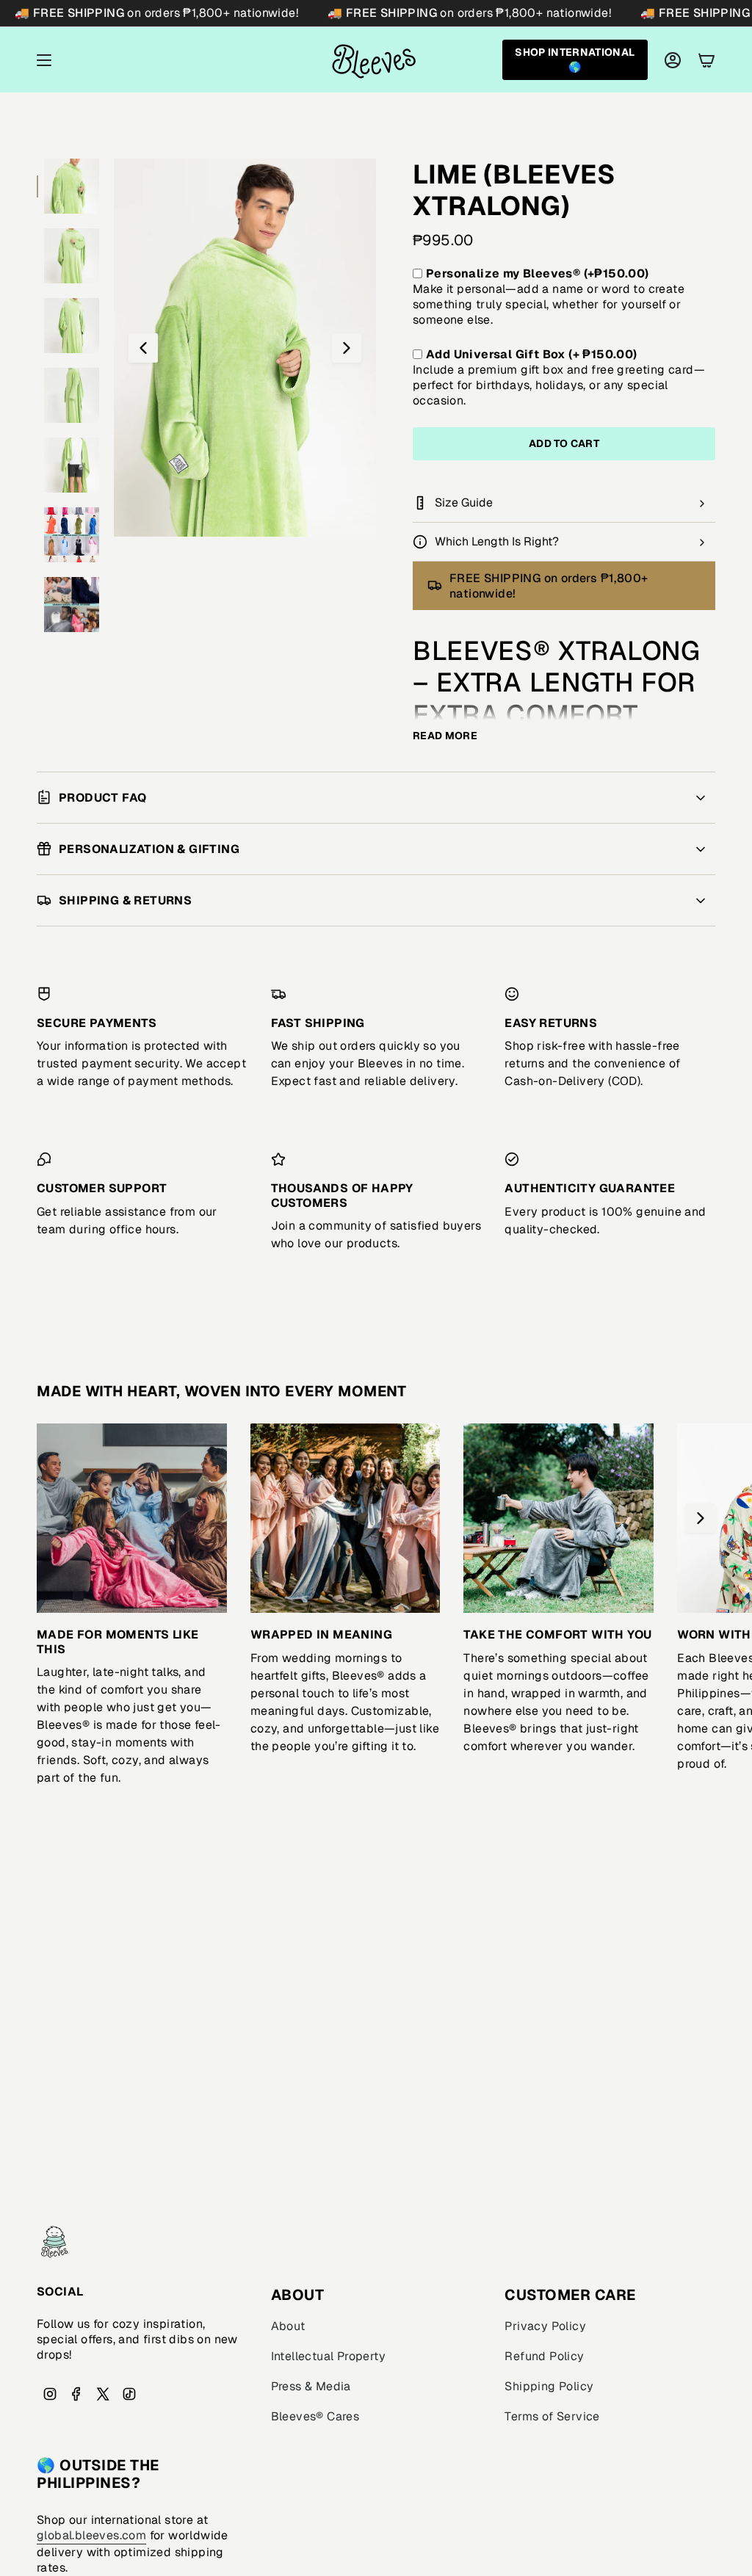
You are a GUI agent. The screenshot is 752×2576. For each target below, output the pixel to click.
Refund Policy (544, 2356)
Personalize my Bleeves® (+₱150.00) (538, 273)
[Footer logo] (55, 2242)
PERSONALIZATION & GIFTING (149, 849)
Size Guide (464, 502)
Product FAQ (102, 798)
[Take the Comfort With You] (558, 1519)
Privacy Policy (545, 2326)
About (288, 2326)
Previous (143, 348)
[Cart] (706, 60)
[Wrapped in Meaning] (346, 1519)
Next (347, 348)
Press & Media (311, 2386)
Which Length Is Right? (497, 541)
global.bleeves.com (91, 2535)
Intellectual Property (328, 2356)
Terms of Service (552, 2416)
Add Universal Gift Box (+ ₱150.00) (532, 354)
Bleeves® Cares (315, 2416)
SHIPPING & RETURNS (125, 900)
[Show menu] (44, 60)
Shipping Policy (549, 2386)
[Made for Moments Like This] (132, 1519)
